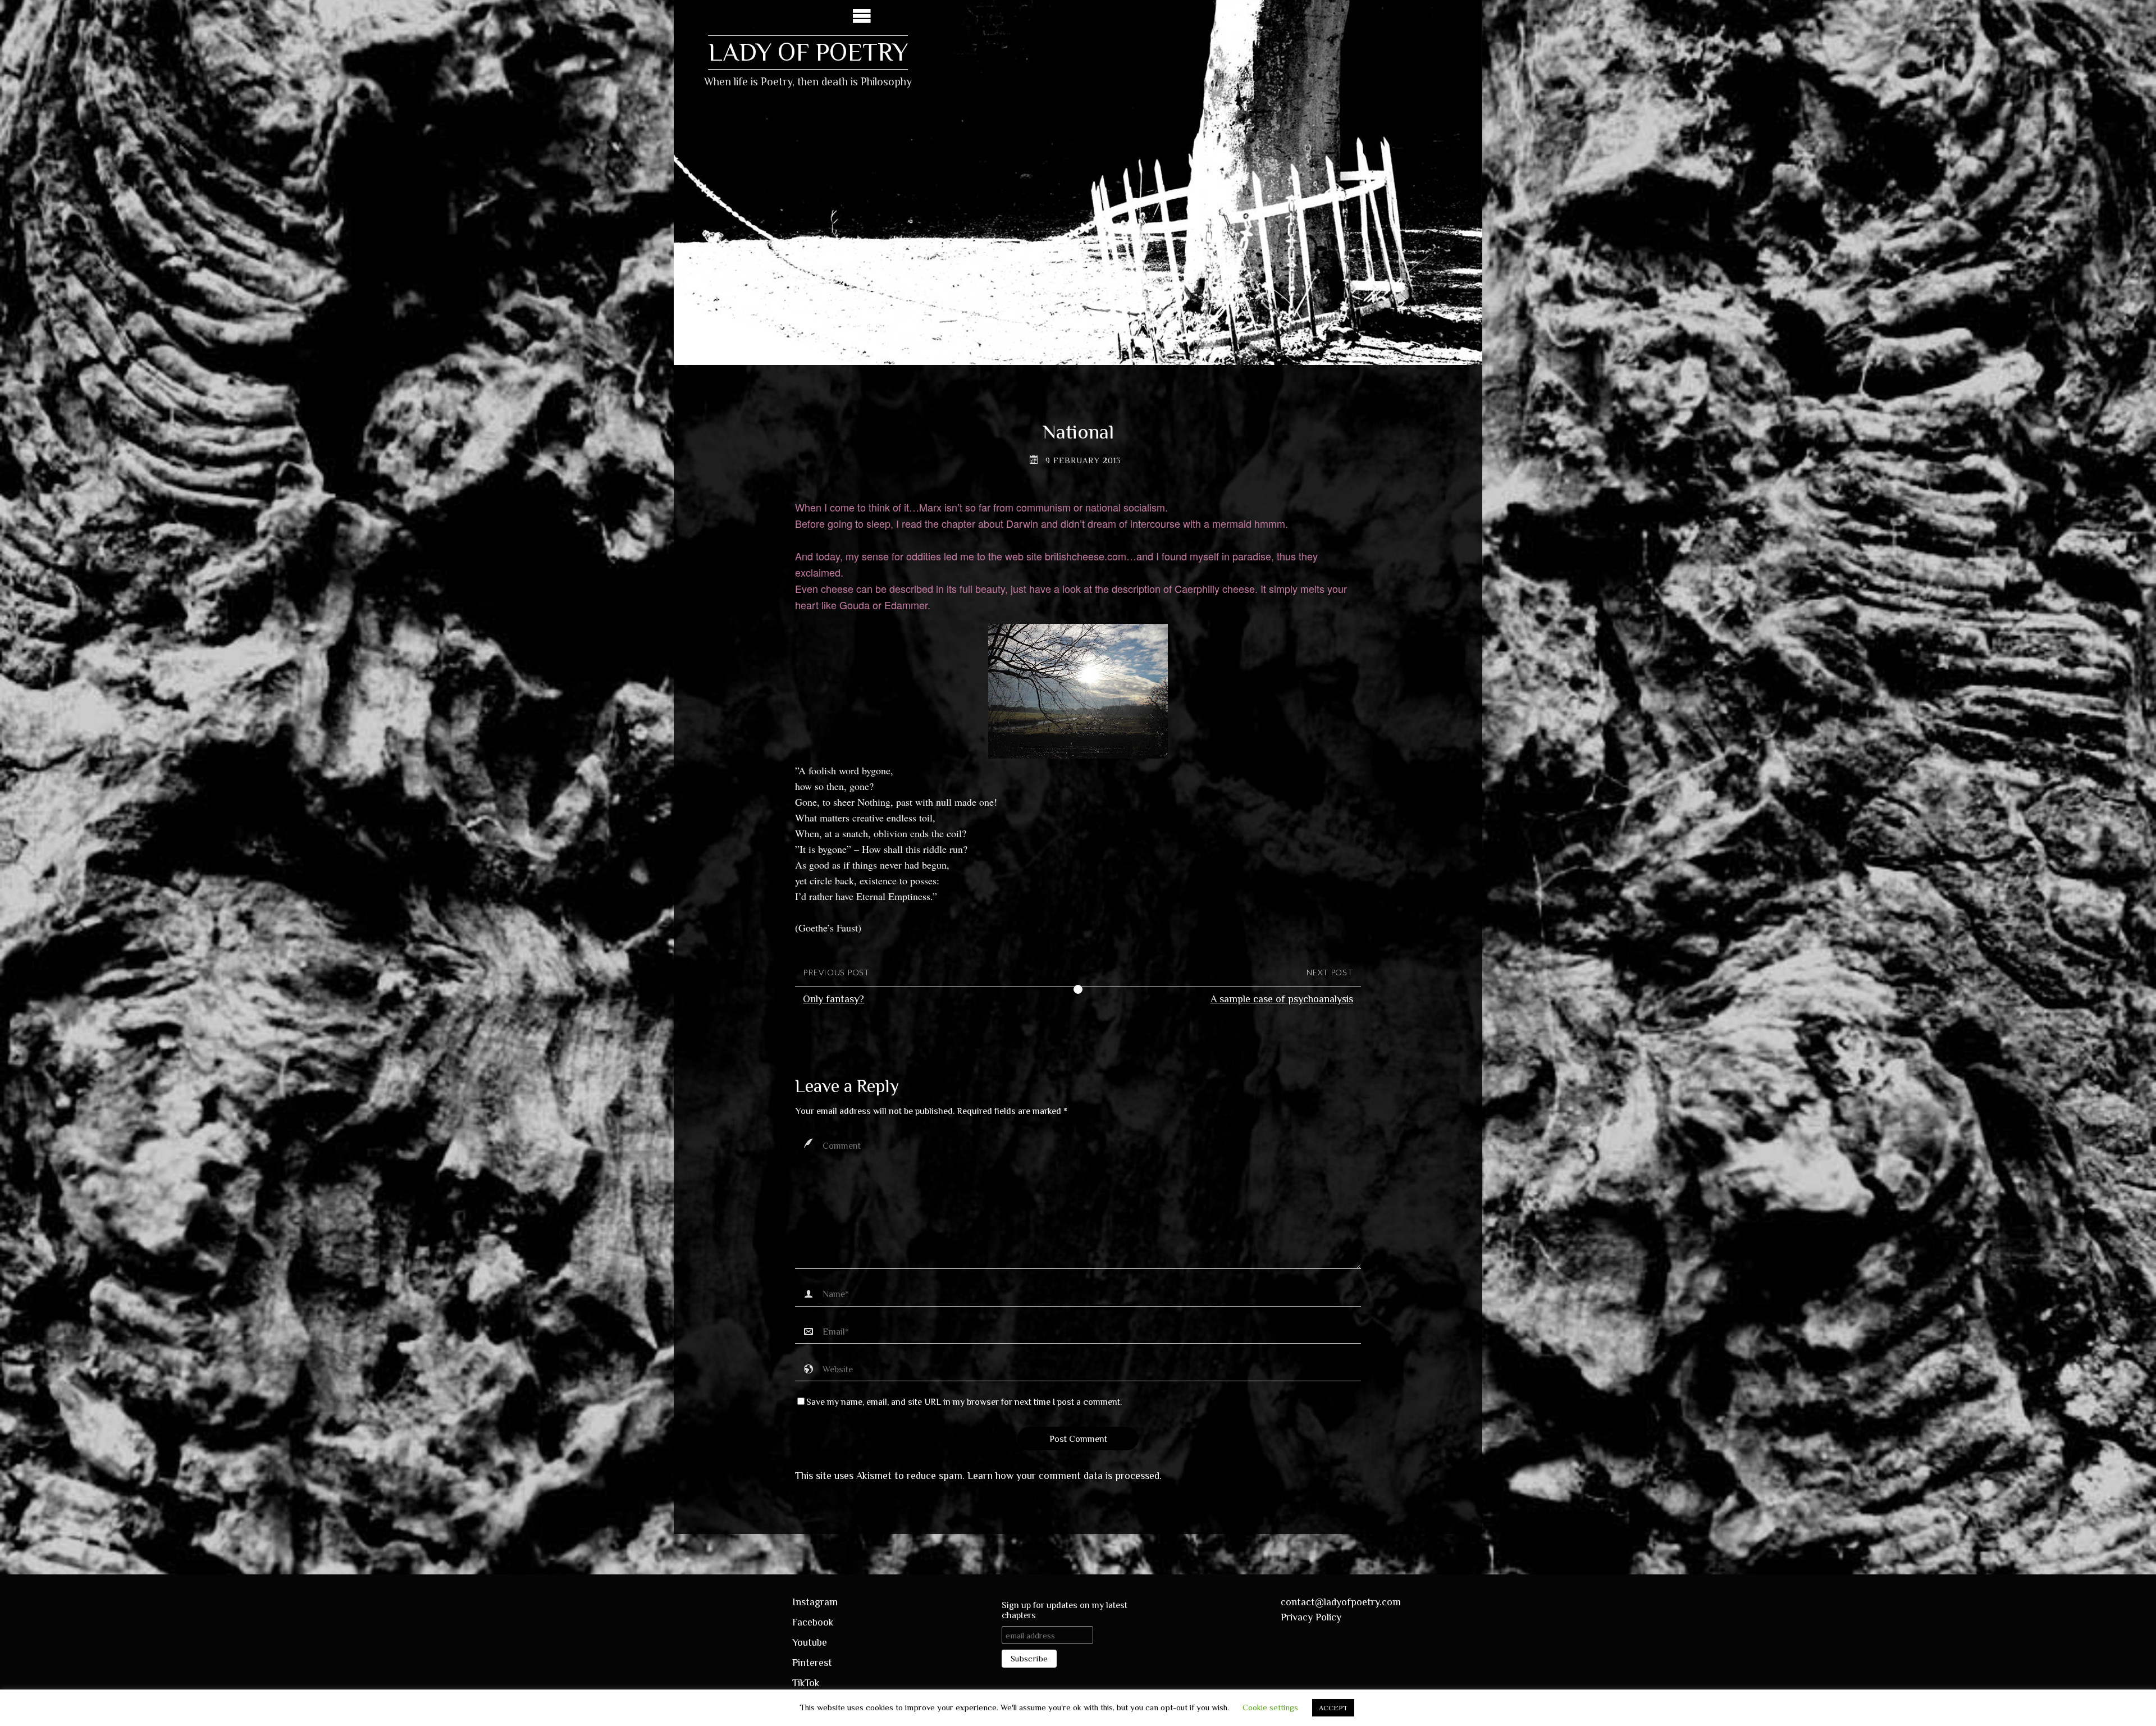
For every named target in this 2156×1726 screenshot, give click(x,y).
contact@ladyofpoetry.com (1341, 1602)
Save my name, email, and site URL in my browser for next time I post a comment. (964, 1402)
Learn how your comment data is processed (1063, 1476)
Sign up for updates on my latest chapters (1065, 1610)
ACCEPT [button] (1333, 1708)
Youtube (810, 1642)
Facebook (813, 1622)
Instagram (815, 1602)
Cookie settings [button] (1270, 1707)
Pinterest (812, 1663)
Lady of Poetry (808, 52)
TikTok (806, 1683)
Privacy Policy (1311, 1617)
